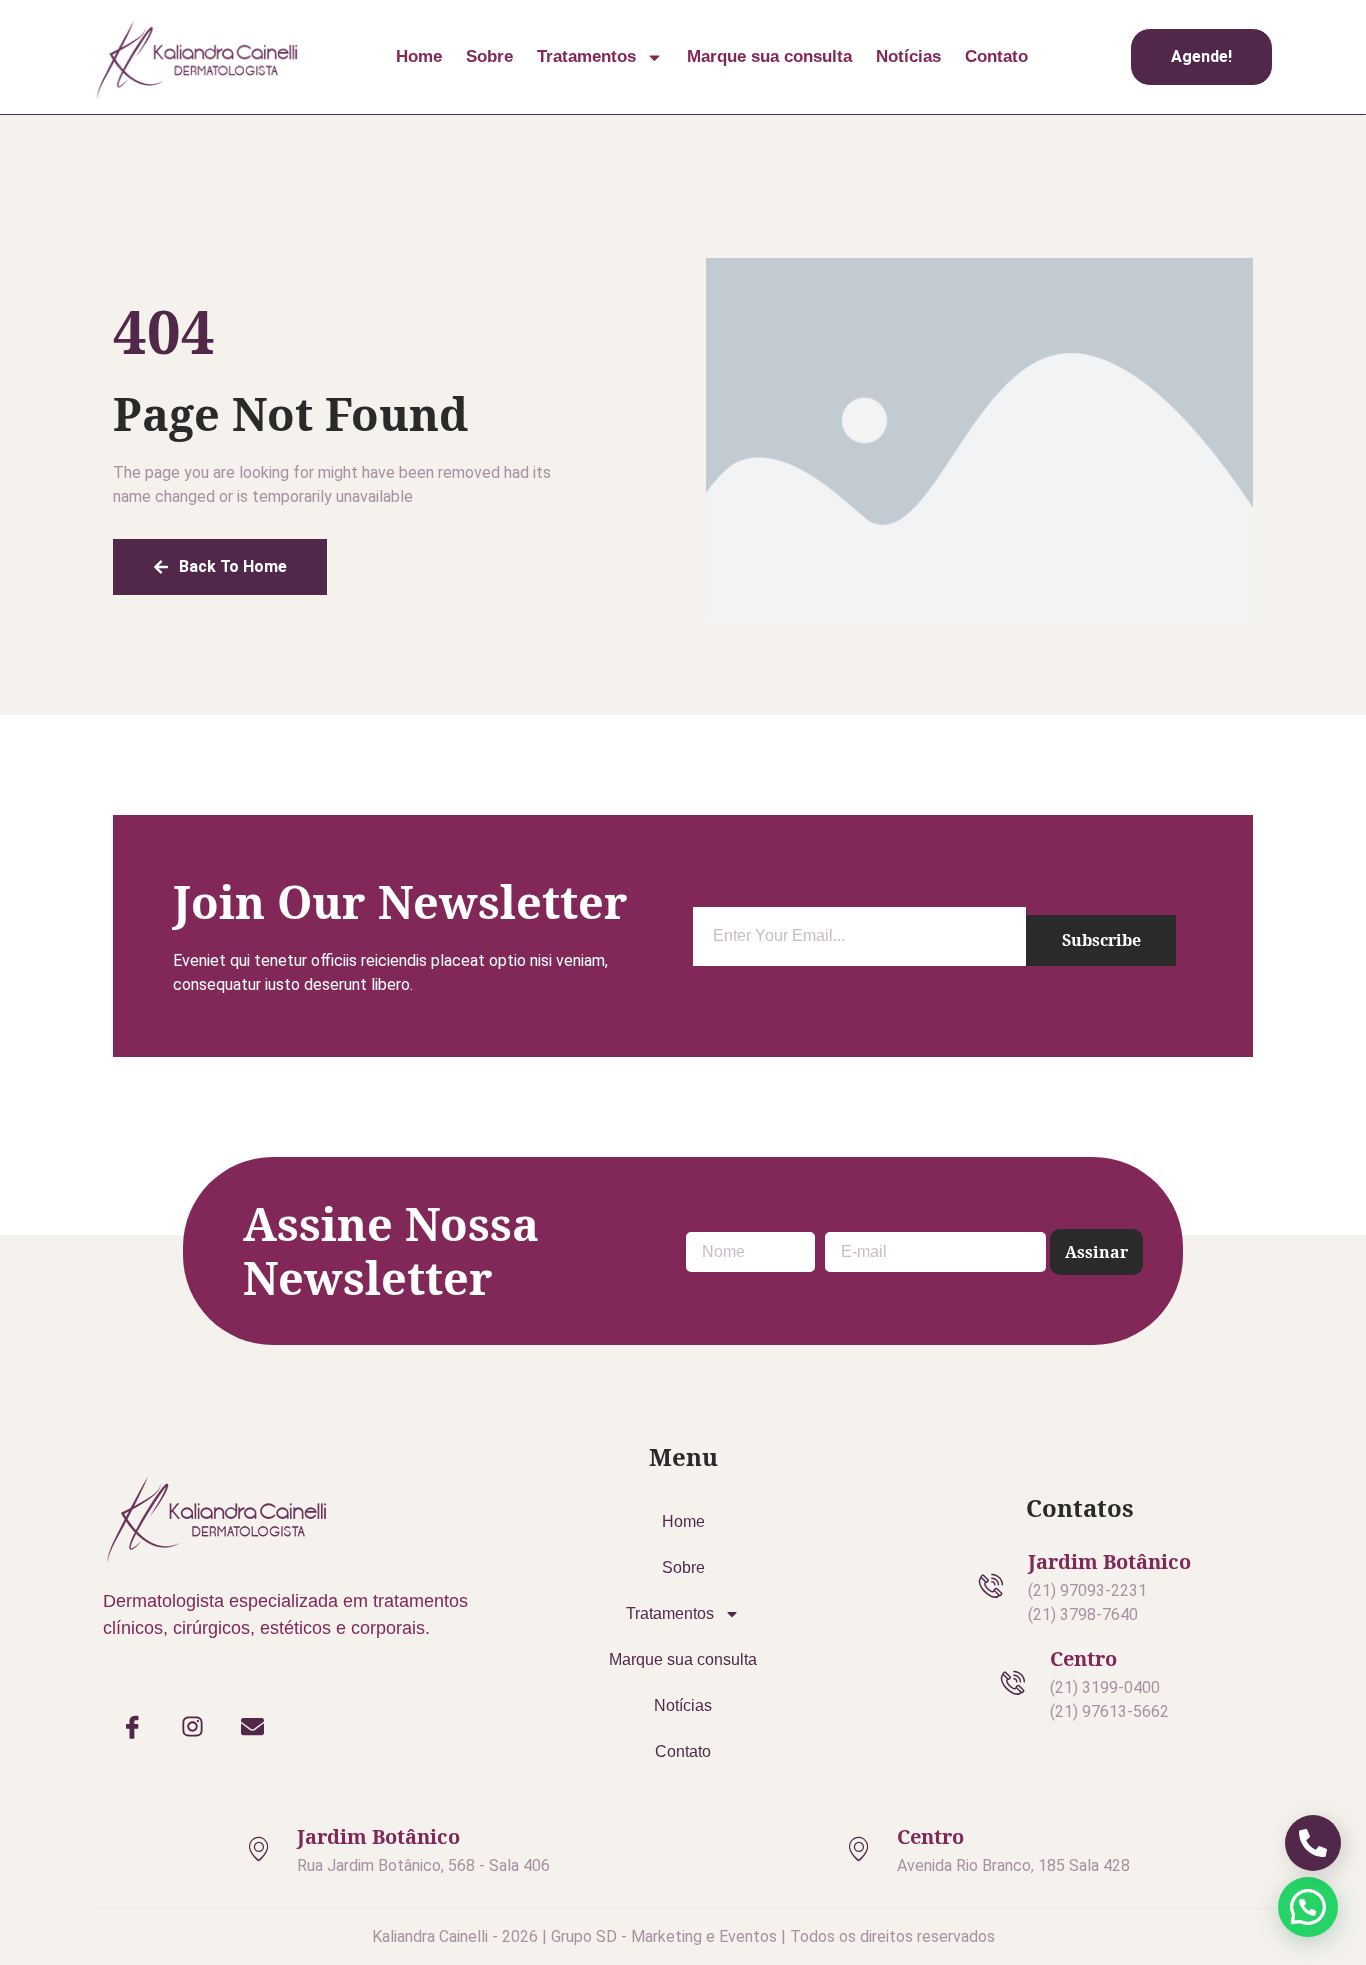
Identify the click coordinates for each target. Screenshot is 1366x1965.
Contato (996, 56)
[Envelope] (253, 1726)
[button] (1308, 1907)
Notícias (908, 56)
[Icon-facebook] (133, 1726)
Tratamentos (586, 56)
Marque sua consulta (769, 56)
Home (419, 56)
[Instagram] (193, 1726)
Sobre (489, 56)
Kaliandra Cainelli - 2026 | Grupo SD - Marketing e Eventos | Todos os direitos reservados (683, 1936)
